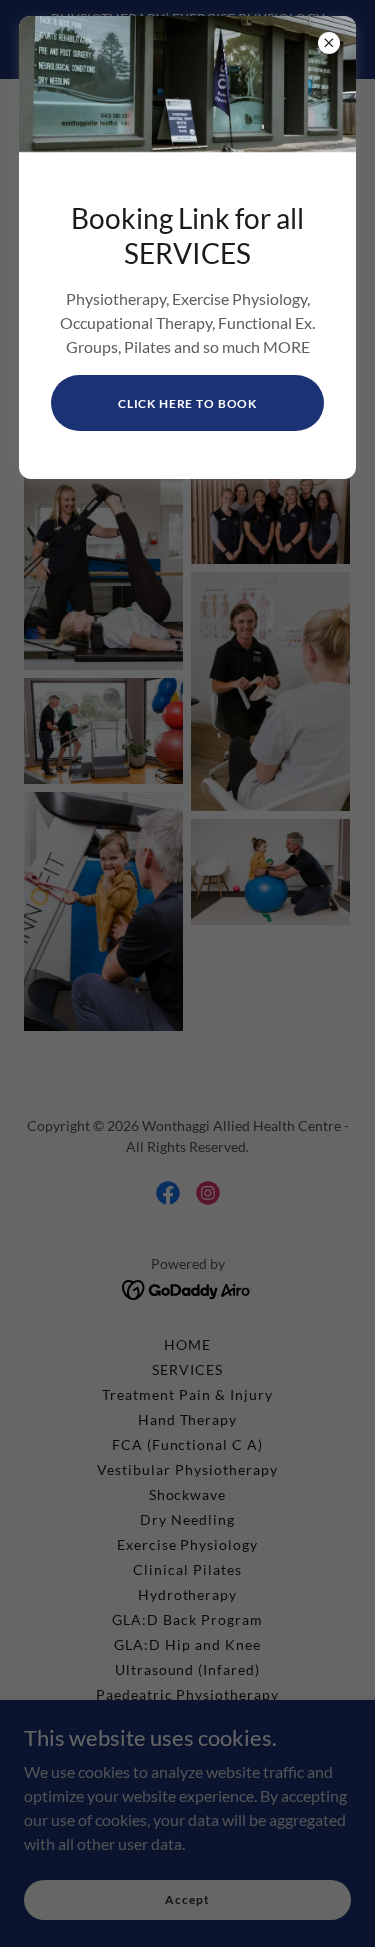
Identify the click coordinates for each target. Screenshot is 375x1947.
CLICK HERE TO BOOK (187, 403)
